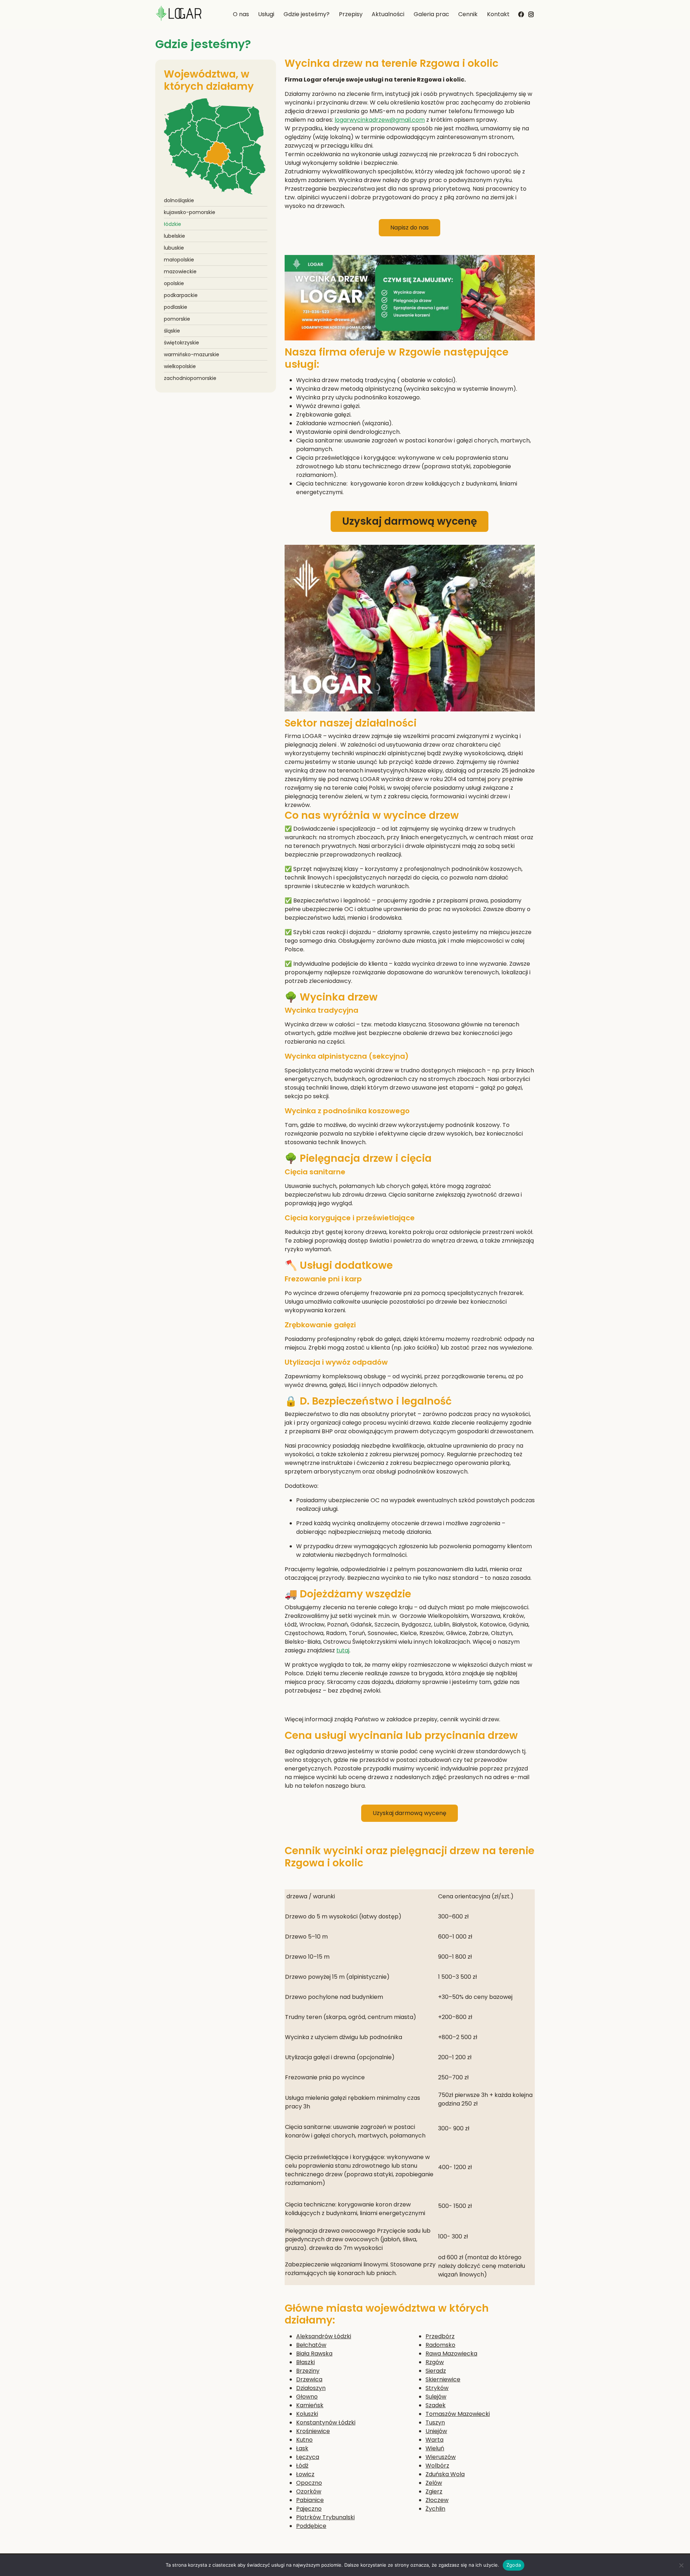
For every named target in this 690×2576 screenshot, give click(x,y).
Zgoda (514, 2565)
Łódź (302, 2466)
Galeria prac (431, 14)
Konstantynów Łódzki (326, 2422)
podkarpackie (181, 295)
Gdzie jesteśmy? (307, 14)
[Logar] (179, 15)
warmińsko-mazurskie (192, 354)
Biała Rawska (314, 2354)
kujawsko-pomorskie (190, 212)
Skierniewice (443, 2379)
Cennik (468, 14)
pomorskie (177, 319)
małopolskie (179, 260)
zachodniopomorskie (190, 378)
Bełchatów (311, 2345)
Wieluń (435, 2448)
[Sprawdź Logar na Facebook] (521, 14)
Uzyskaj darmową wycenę (410, 521)
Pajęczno (309, 2509)
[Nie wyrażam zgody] (681, 2565)
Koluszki (307, 2414)
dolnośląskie (179, 200)
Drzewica (309, 2379)
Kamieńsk (310, 2405)
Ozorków (309, 2491)
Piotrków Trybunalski (325, 2517)
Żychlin (435, 2509)
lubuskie (174, 248)
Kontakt (498, 14)
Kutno (304, 2440)
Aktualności (388, 14)
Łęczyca (308, 2457)
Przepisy (351, 14)
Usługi (266, 14)
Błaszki (305, 2362)
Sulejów (436, 2397)
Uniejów (436, 2431)
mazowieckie (180, 271)
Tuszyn (435, 2422)
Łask (302, 2448)
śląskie (172, 331)
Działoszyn (311, 2388)
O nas (241, 14)
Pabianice (310, 2500)
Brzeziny (308, 2371)
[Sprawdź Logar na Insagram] (531, 13)
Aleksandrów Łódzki (324, 2336)
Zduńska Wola (445, 2474)
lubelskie (174, 236)
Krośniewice (313, 2431)
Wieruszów (441, 2457)
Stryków (437, 2388)
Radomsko (440, 2345)
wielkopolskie (180, 366)
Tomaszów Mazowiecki (458, 2414)
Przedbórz (440, 2336)
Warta (434, 2440)
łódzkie (172, 224)
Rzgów (435, 2362)
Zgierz (434, 2491)
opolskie (174, 283)
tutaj (343, 1650)
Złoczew (437, 2500)
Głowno (307, 2397)
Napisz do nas (410, 228)
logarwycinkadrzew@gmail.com (380, 120)
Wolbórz (437, 2466)
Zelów (434, 2483)
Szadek (436, 2405)
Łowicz (305, 2474)
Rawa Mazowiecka (451, 2354)
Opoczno (309, 2483)
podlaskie (176, 307)
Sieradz (436, 2371)
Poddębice (311, 2526)
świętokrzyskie (181, 343)
